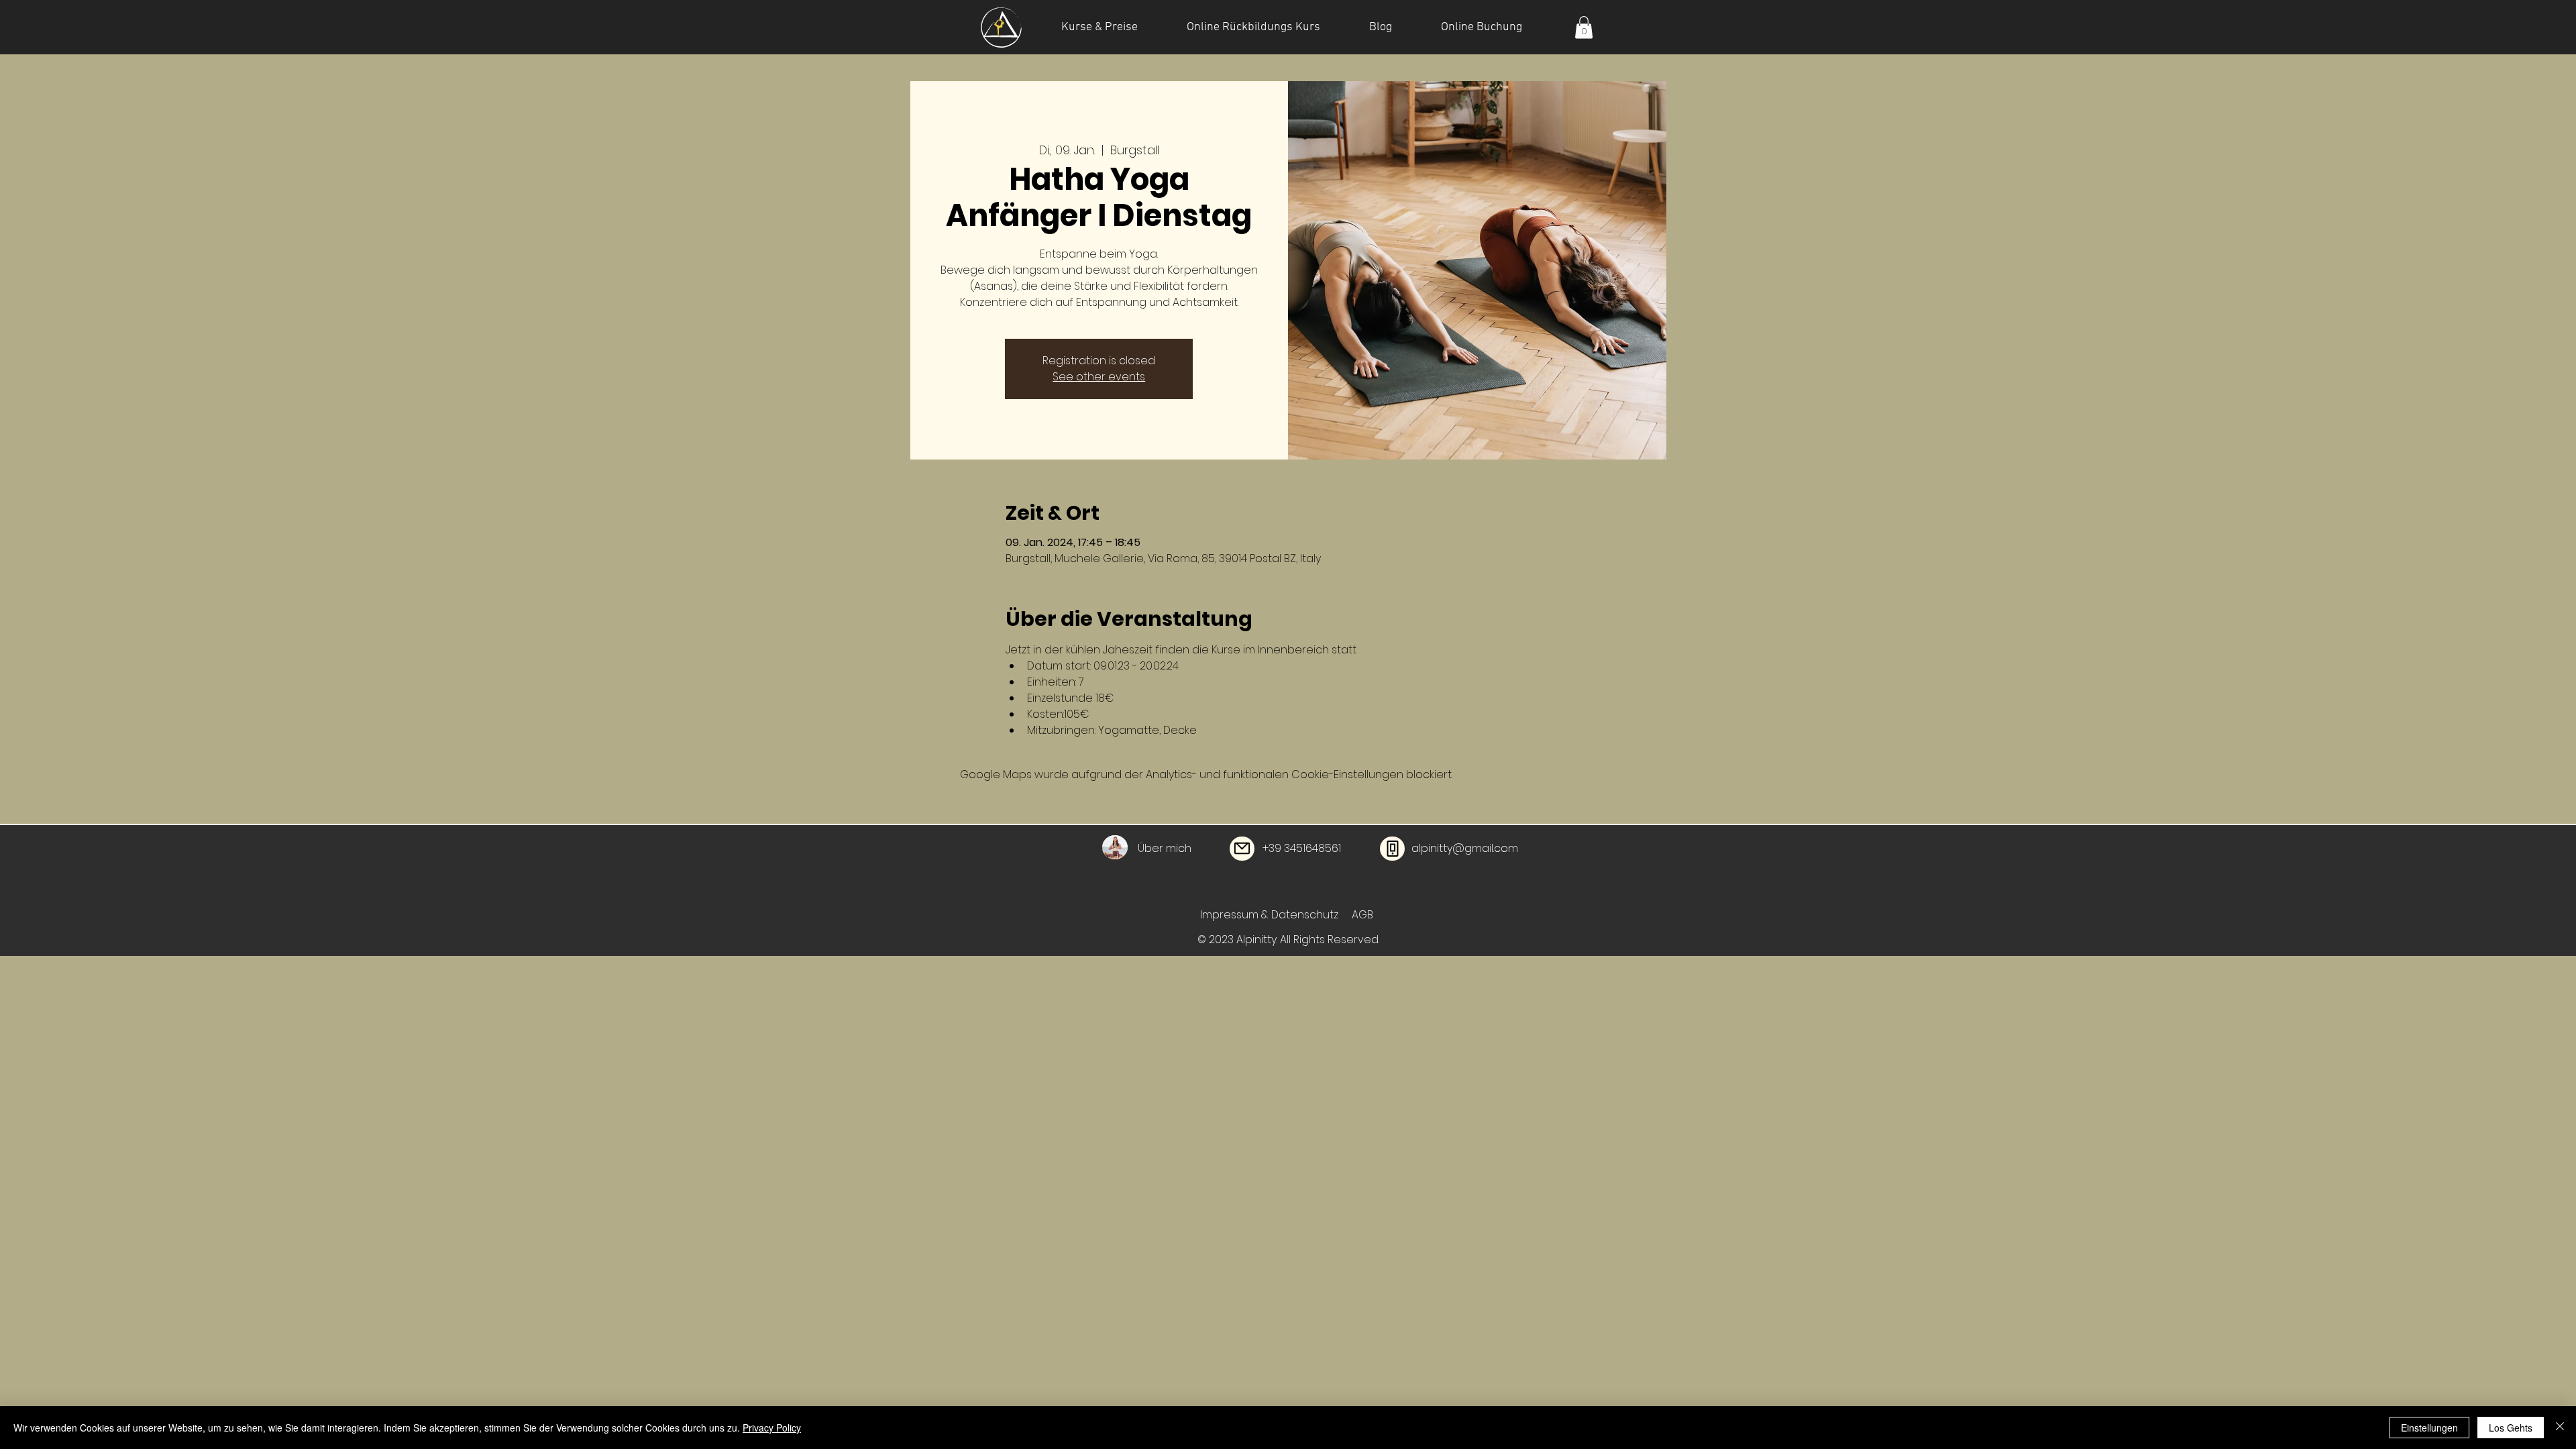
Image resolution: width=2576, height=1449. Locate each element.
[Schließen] (2560, 1428)
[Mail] (1242, 849)
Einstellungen (2429, 1428)
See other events (1099, 377)
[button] (1584, 27)
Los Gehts (2511, 1428)
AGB (1362, 915)
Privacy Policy (772, 1428)
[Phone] (1392, 849)
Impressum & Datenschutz (1271, 915)
